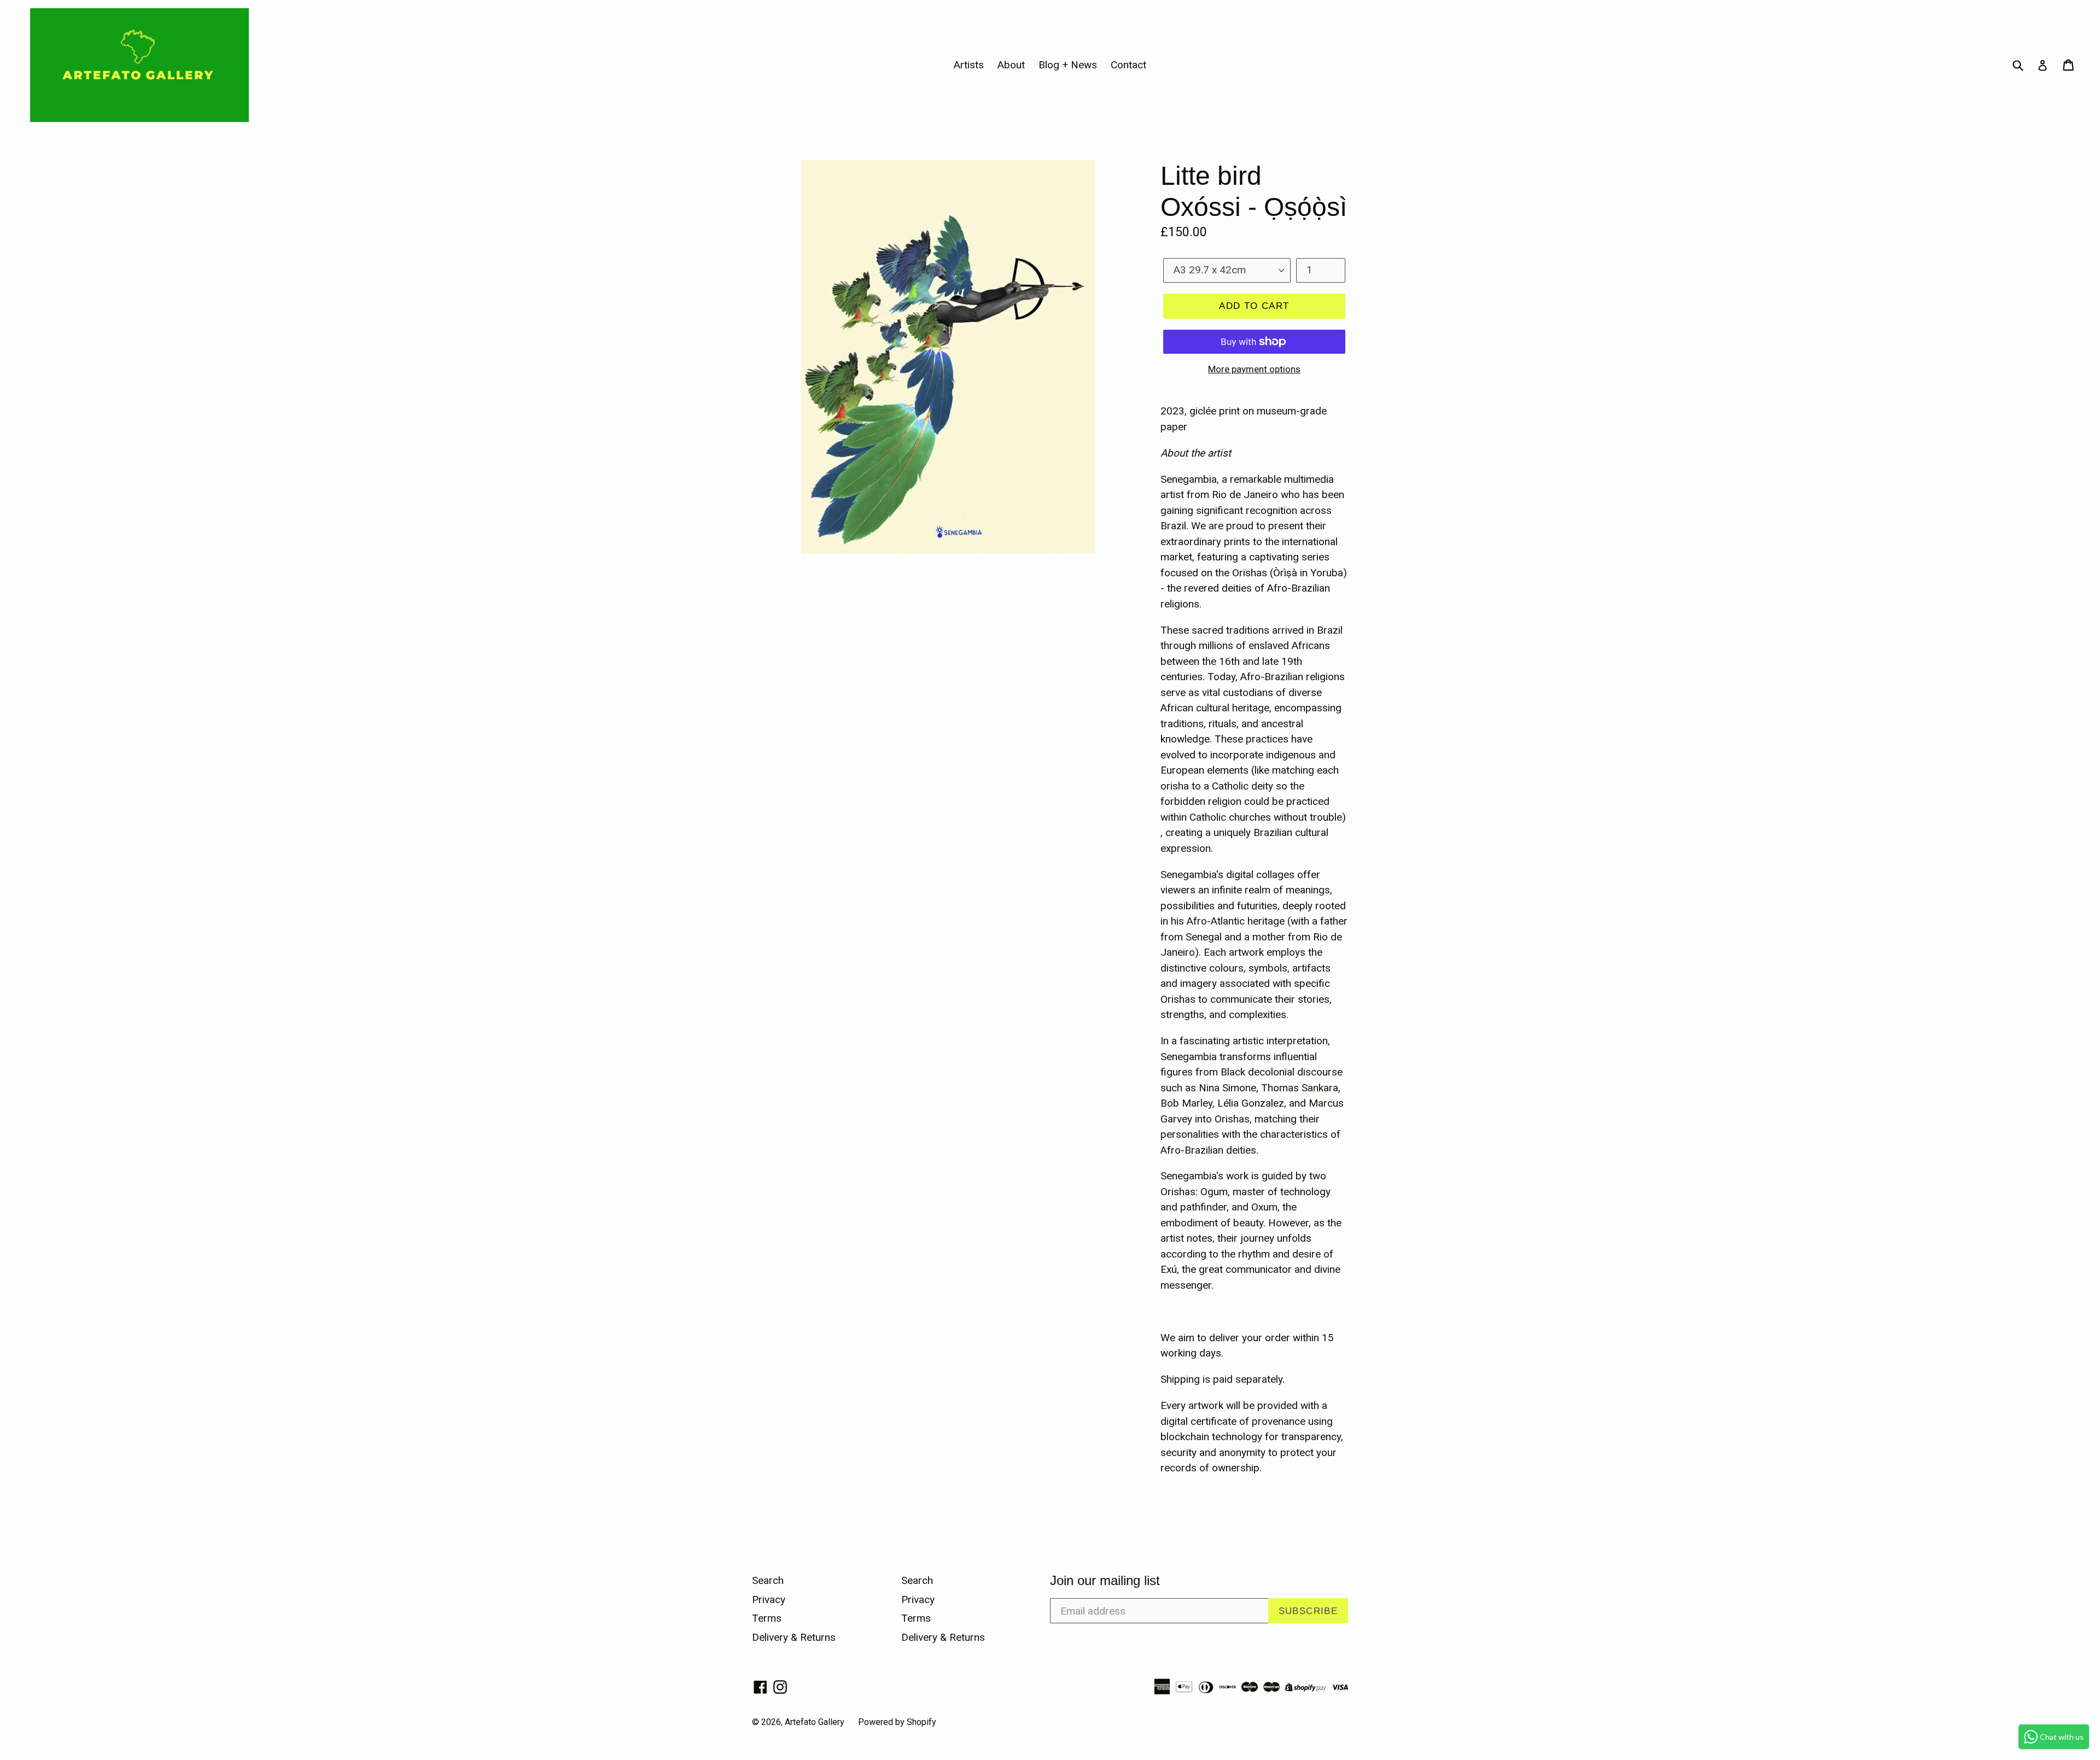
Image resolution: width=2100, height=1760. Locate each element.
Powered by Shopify (897, 1722)
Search (768, 1580)
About (1011, 65)
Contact (1128, 65)
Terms (767, 1618)
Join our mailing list (1105, 1580)
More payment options (1254, 369)
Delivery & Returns (794, 1637)
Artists (969, 65)
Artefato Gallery (815, 1722)
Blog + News (1068, 65)
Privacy (769, 1600)
